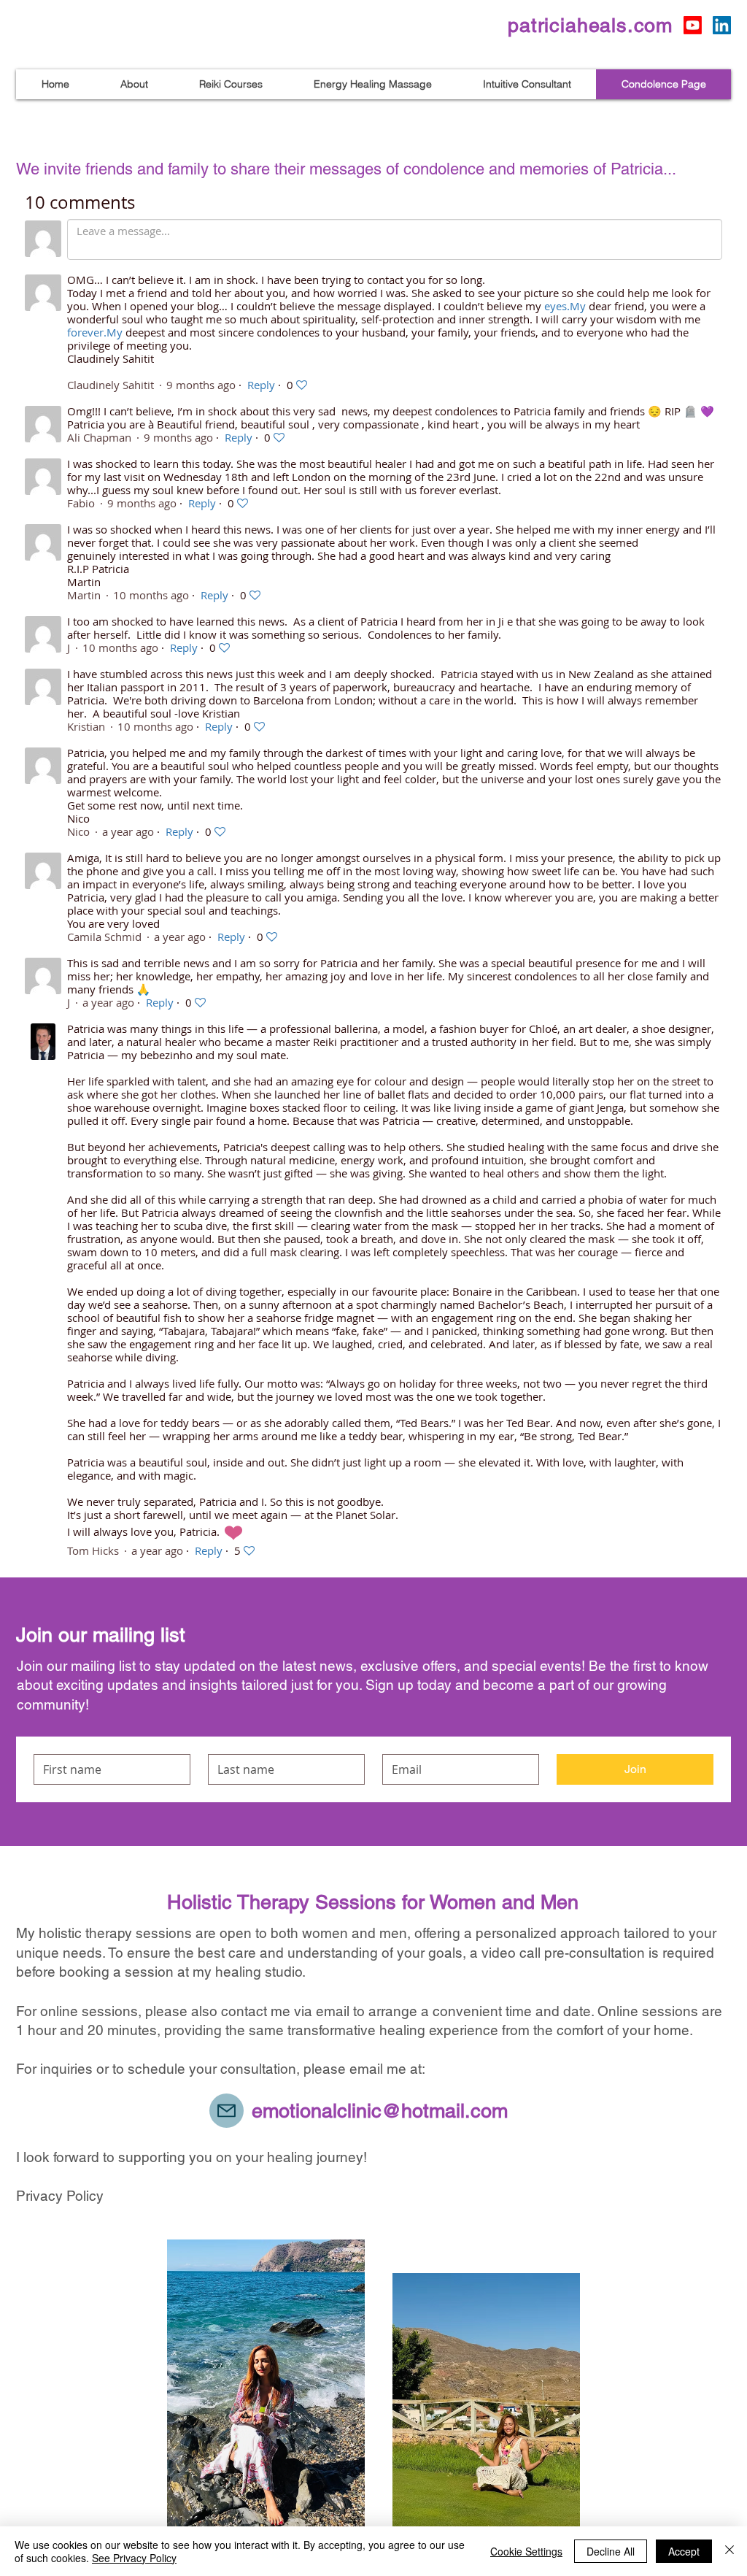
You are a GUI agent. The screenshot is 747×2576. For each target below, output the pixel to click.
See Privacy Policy (134, 2558)
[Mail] (227, 2111)
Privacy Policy (60, 2196)
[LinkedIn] (722, 25)
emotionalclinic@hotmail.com (380, 2111)
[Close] (729, 2551)
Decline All (611, 2551)
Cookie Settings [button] (526, 2551)
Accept (684, 2551)
